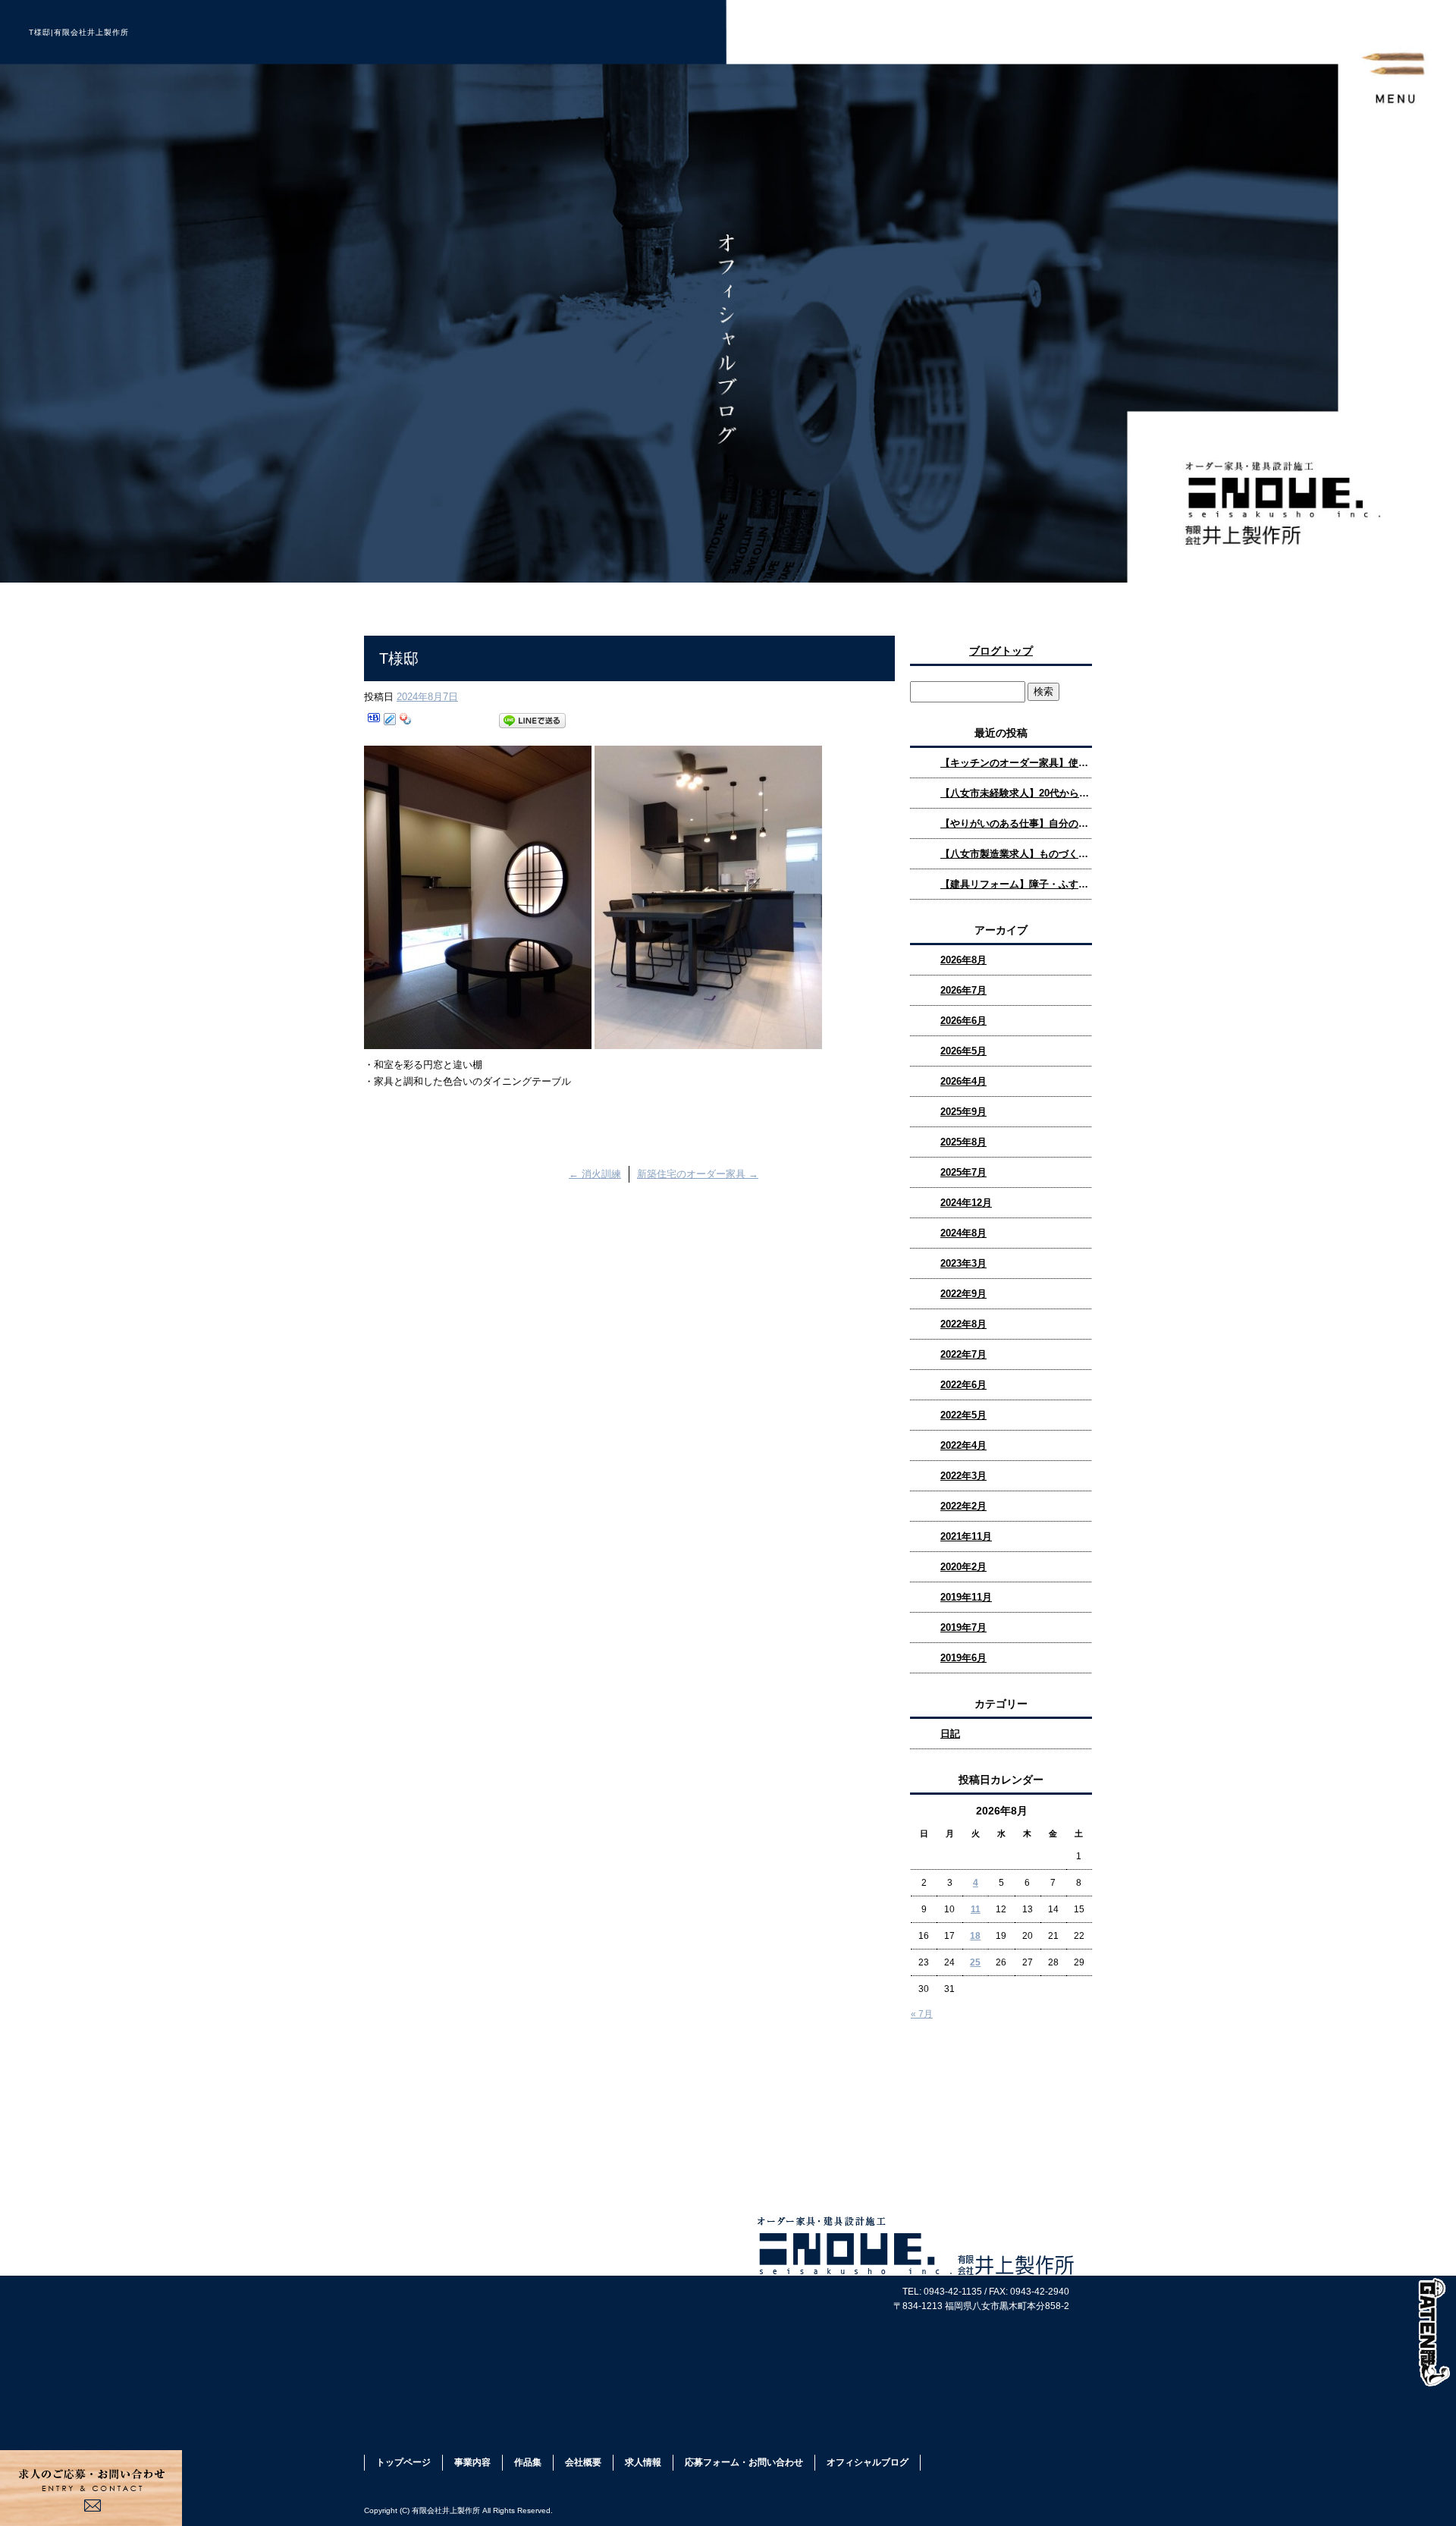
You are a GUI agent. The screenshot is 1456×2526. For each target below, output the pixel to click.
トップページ (403, 2462)
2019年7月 (963, 1627)
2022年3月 (963, 1476)
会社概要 (583, 2462)
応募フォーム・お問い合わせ (744, 2462)
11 (976, 1909)
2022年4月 (963, 1445)
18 (975, 1936)
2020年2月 (963, 1567)
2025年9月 (963, 1112)
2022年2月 (963, 1506)
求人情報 (643, 2462)
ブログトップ (1001, 651)
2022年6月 (963, 1385)
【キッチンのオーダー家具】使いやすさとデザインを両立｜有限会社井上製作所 (1016, 763)
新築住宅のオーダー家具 (698, 1174)
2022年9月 (963, 1294)
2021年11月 (966, 1536)
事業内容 (472, 2462)
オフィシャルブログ (868, 2462)
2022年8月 (963, 1324)
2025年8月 (963, 1142)
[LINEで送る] (532, 721)
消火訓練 (595, 1174)
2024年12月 (966, 1203)
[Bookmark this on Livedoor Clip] (390, 721)
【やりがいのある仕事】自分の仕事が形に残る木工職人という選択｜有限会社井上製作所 (1016, 823)
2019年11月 (966, 1597)
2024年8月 (963, 1233)
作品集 (528, 2462)
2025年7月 (963, 1172)
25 (975, 1962)
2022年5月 (963, 1415)
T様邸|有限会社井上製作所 (79, 32)
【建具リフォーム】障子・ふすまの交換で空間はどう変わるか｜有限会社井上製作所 (1016, 884)
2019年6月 (963, 1658)
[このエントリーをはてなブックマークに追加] (374, 721)
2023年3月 (963, 1263)
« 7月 (922, 2014)
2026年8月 (963, 960)
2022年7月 (963, 1354)
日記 (950, 1734)
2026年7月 (963, 990)
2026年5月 (963, 1051)
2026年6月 (963, 1021)
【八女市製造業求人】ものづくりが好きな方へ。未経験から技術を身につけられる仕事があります (1016, 854)
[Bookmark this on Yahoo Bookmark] (406, 721)
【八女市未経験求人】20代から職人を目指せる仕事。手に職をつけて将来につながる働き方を (1016, 793)
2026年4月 (963, 1081)
